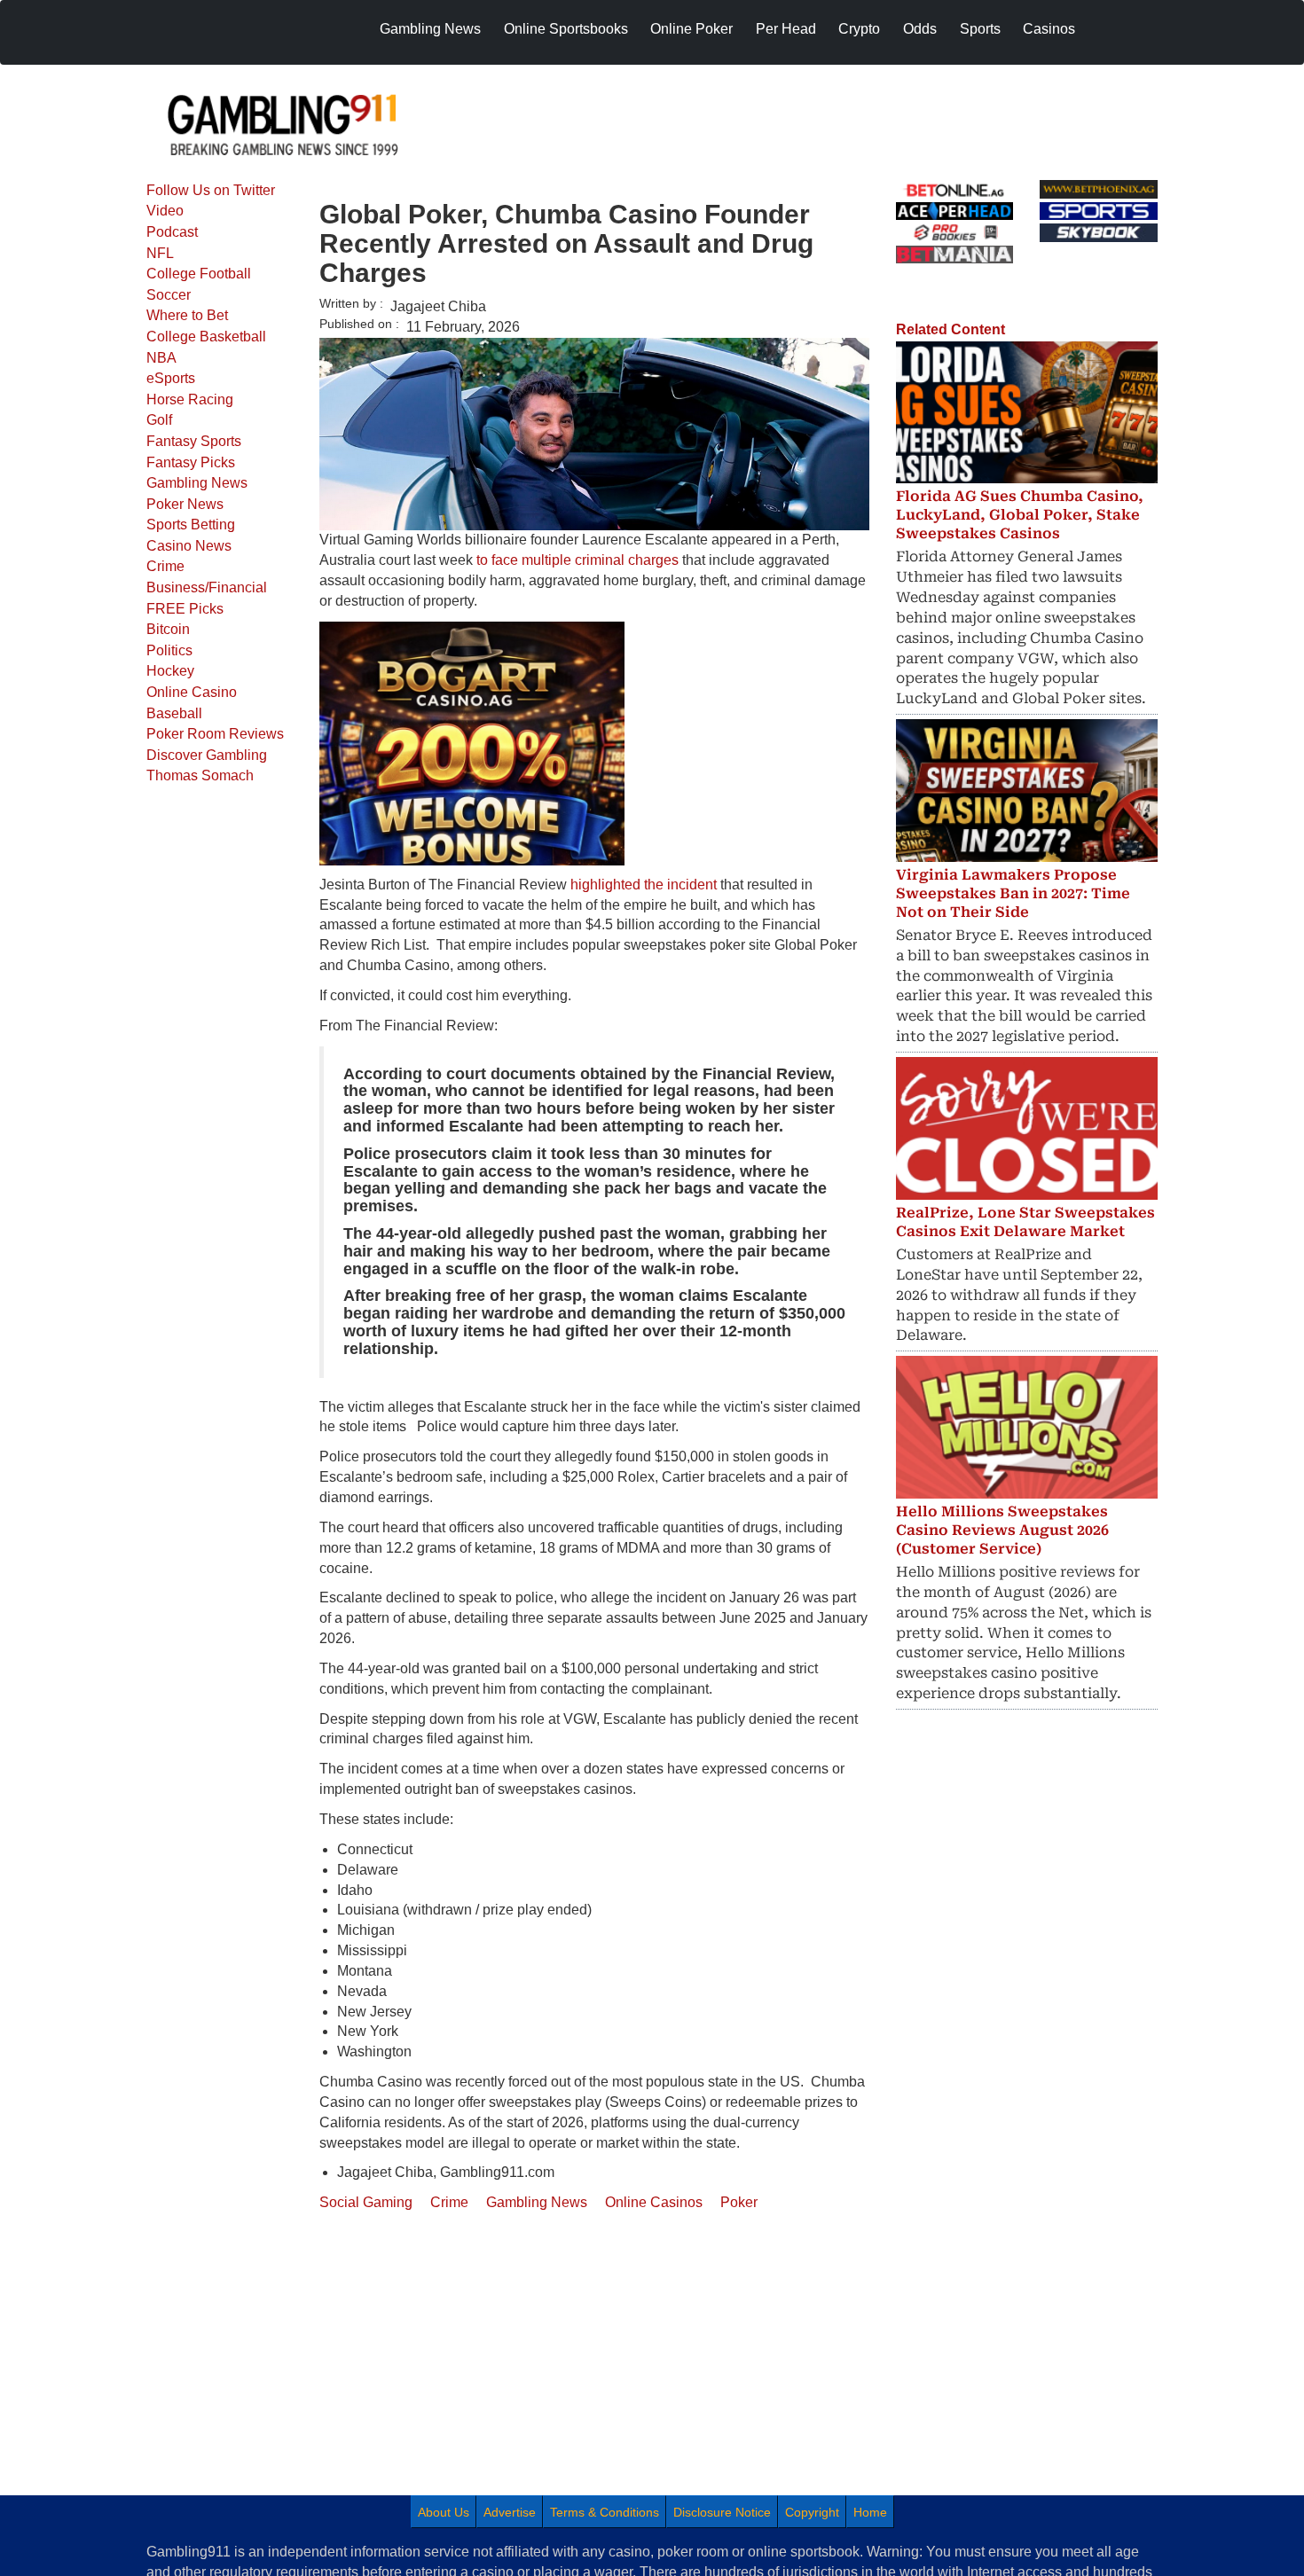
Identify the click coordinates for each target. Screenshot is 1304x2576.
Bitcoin (168, 629)
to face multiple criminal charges (577, 560)
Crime (165, 566)
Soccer (169, 295)
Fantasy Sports (194, 441)
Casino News (189, 546)
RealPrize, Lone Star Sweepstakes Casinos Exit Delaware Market (1025, 1222)
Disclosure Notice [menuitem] (722, 2512)
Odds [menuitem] (920, 29)
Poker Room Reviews (215, 734)
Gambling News (197, 483)
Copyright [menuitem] (812, 2512)
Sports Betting (191, 525)
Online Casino (192, 692)
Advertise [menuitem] (510, 2512)
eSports (171, 378)
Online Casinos (654, 2202)
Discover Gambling (207, 755)
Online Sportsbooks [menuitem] (566, 29)
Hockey (170, 671)
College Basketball (206, 337)
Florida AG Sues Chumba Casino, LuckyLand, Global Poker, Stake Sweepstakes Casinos (1020, 515)
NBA (161, 358)
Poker (739, 2202)
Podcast (172, 232)
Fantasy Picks (191, 462)
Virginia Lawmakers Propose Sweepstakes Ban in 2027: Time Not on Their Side (1013, 893)
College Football (199, 274)
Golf (159, 420)
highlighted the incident (644, 885)
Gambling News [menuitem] (430, 29)
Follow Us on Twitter (211, 190)
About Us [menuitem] (444, 2512)
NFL (160, 253)
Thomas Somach (200, 775)
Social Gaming (366, 2202)
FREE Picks (185, 609)
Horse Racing (190, 399)
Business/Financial (207, 587)
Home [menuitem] (870, 2512)
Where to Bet (187, 315)
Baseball (174, 713)
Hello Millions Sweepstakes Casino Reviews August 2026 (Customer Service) (1002, 1530)
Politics (169, 650)
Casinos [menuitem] (1049, 29)
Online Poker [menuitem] (691, 29)
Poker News (185, 504)
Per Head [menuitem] (786, 29)
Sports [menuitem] (980, 29)
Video (165, 211)
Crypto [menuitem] (859, 29)
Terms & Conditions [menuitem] (605, 2512)
